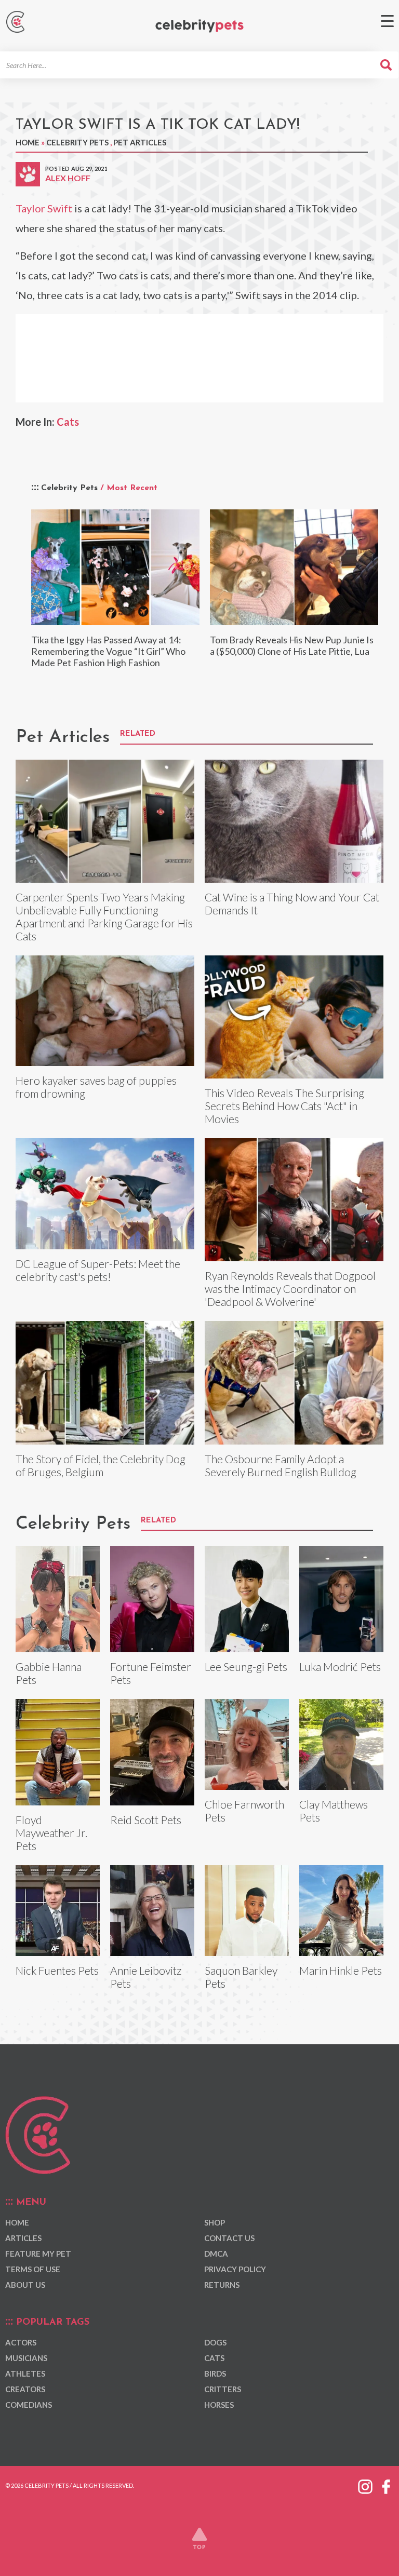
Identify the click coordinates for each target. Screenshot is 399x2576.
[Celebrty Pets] (199, 26)
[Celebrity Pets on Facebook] (386, 2485)
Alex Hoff (68, 178)
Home (28, 142)
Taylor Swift (44, 208)
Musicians (26, 2358)
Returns (222, 2285)
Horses (219, 2405)
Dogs (215, 2342)
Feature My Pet (38, 2254)
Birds (215, 2373)
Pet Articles (140, 142)
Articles (23, 2238)
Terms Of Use (33, 2269)
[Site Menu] (387, 21)
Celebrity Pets (77, 142)
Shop (215, 2222)
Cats (68, 422)
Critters (223, 2389)
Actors (21, 2342)
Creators (25, 2389)
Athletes (25, 2373)
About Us (25, 2285)
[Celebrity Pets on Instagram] (365, 2485)
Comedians (29, 2405)
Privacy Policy (235, 2269)
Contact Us (229, 2238)
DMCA (216, 2254)
